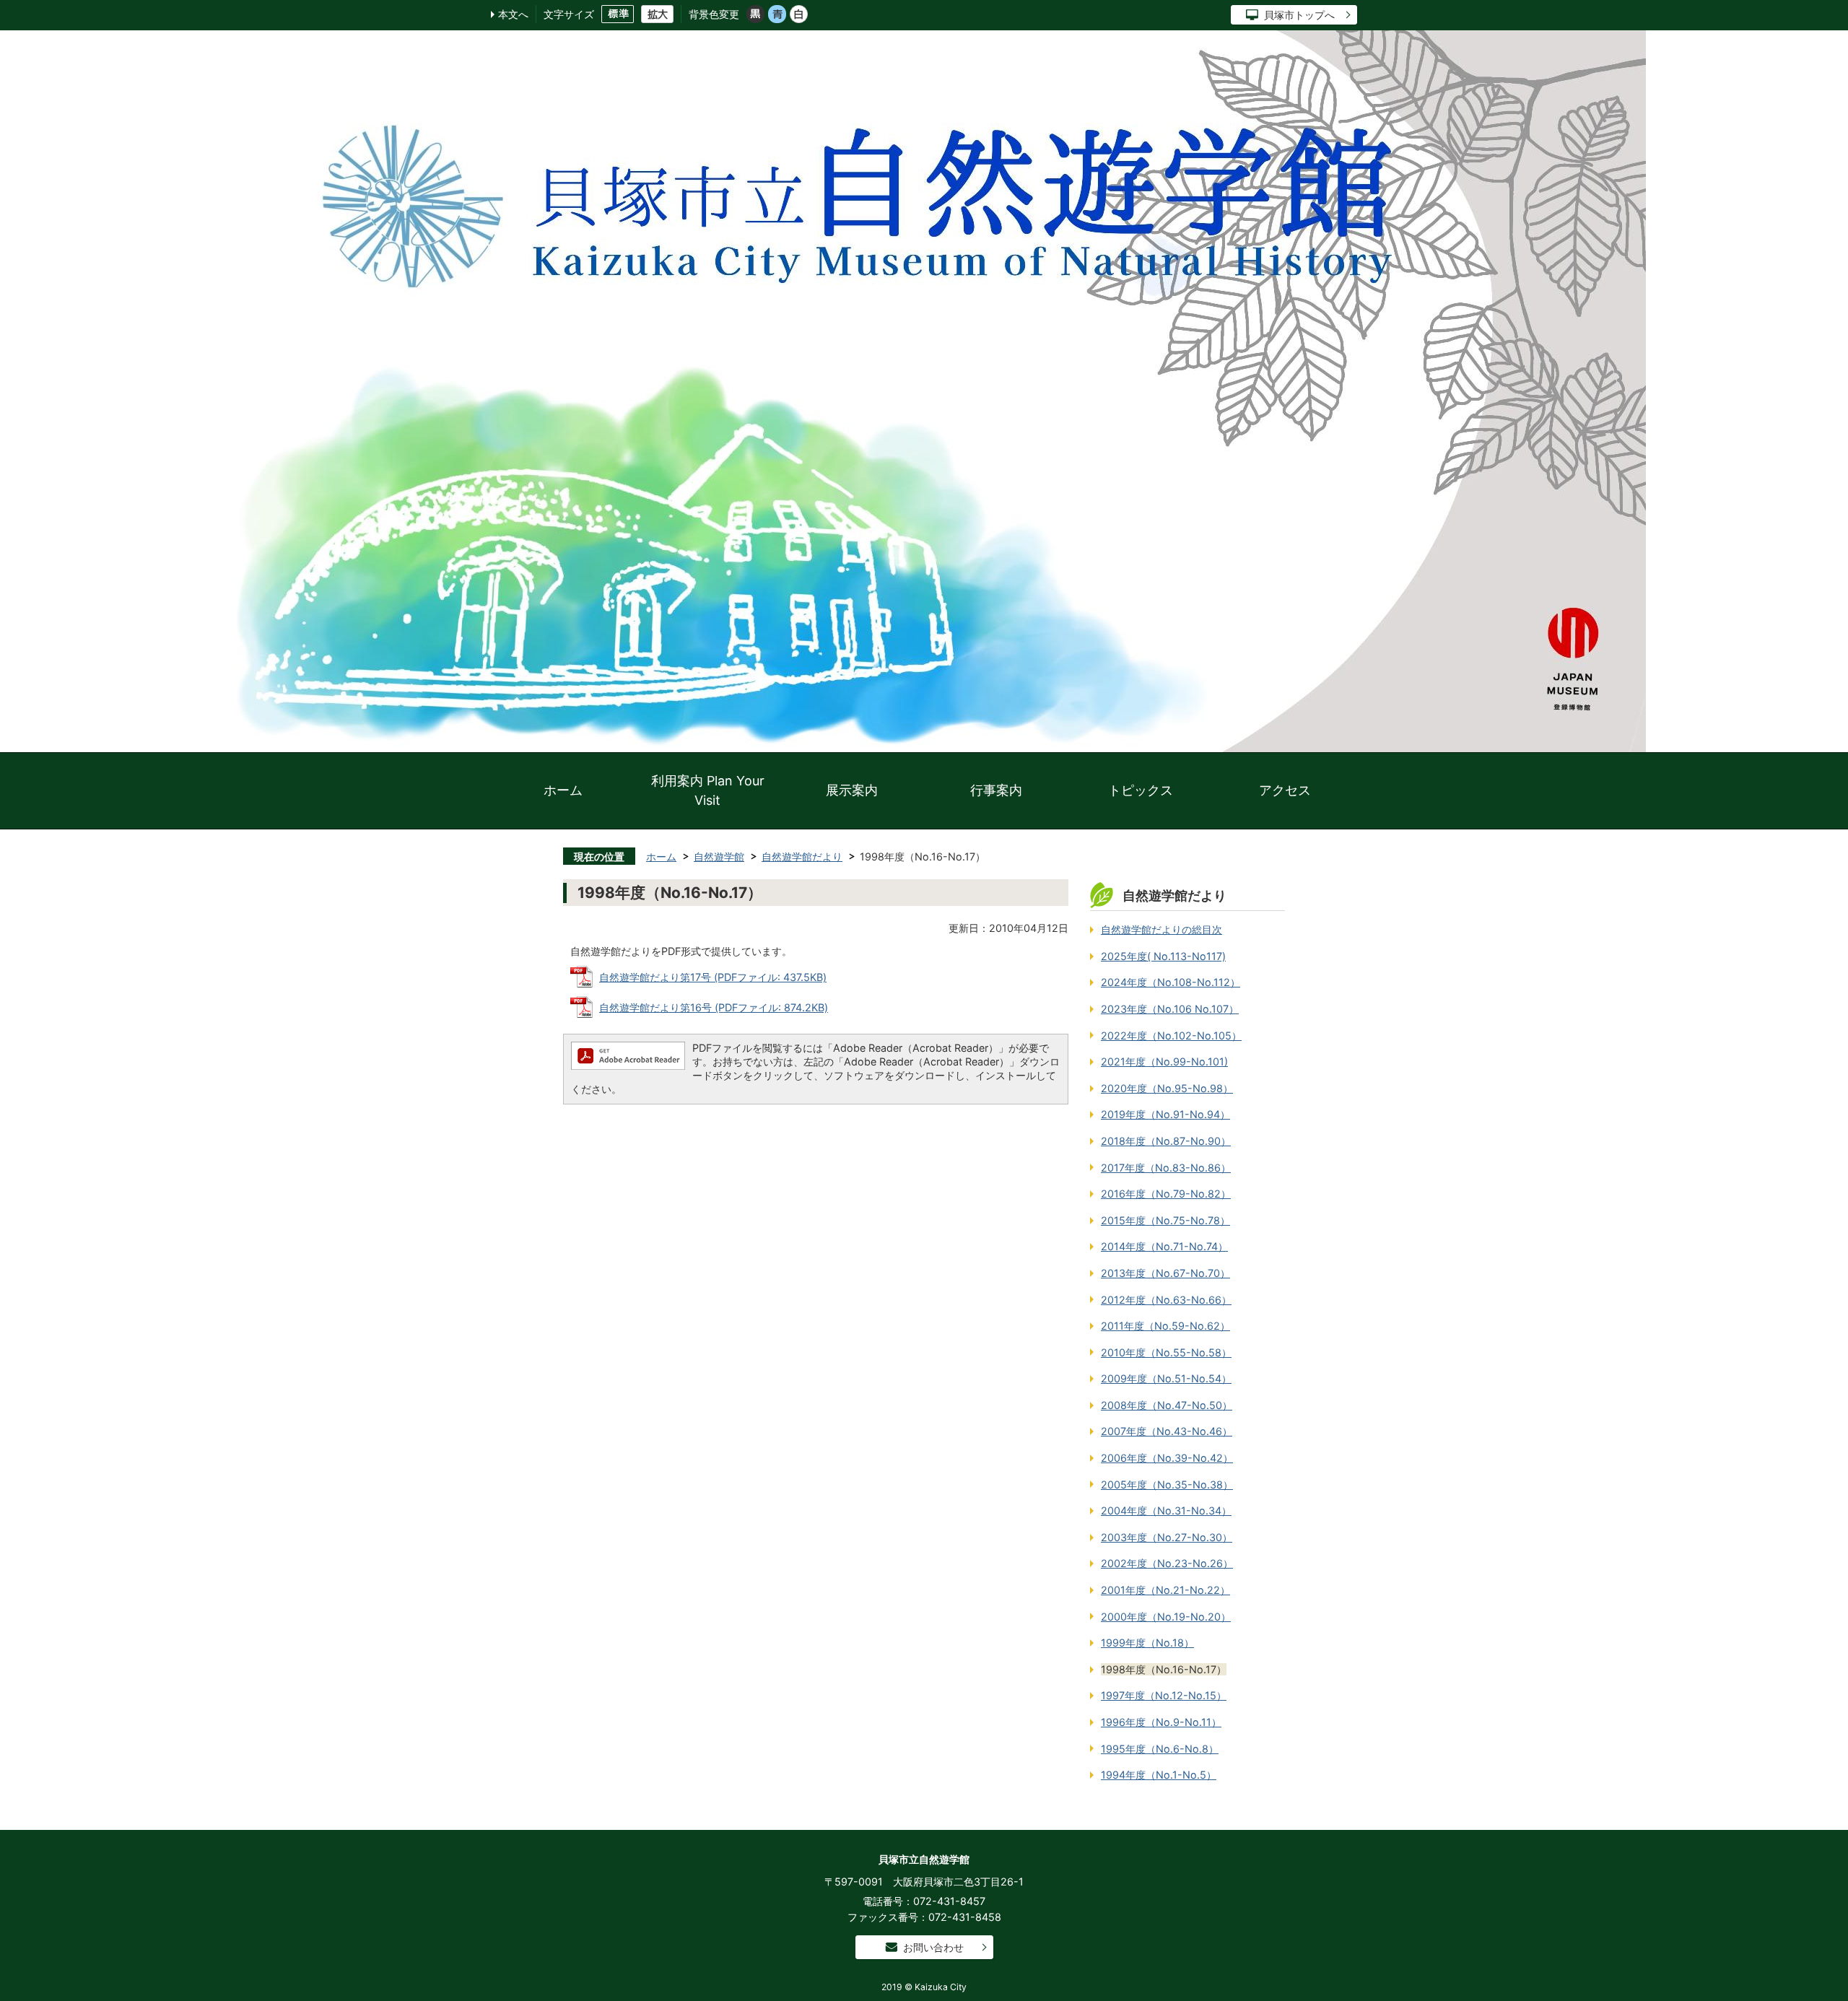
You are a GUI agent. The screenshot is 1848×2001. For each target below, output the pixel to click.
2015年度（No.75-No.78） (1165, 1220)
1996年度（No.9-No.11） (1161, 1722)
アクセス (1285, 790)
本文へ (513, 14)
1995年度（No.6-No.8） (1160, 1749)
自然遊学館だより (802, 856)
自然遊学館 (719, 856)
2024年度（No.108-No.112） (1171, 982)
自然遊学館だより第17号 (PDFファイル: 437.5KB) (713, 977)
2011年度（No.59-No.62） (1165, 1326)
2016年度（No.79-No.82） (1166, 1194)
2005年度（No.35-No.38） (1167, 1485)
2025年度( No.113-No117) (1163, 956)
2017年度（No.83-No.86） (1166, 1168)
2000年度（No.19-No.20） (1166, 1617)
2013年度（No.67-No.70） (1165, 1273)
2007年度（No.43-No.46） (1167, 1431)
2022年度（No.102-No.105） (1171, 1036)
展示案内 (852, 790)
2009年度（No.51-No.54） (1166, 1378)
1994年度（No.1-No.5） (1159, 1775)
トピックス (1141, 790)
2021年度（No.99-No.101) (1164, 1061)
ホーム (563, 790)
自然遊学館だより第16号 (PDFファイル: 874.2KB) (714, 1007)
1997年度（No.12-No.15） (1164, 1695)
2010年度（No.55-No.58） (1166, 1352)
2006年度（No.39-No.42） (1167, 1458)
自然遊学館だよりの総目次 (1161, 929)
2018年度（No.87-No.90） (1166, 1141)
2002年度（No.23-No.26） (1167, 1563)
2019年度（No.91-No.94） (1165, 1114)
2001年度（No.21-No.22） (1165, 1590)
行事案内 (996, 790)
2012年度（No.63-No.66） (1166, 1300)
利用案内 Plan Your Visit (708, 790)
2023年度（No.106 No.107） (1170, 1009)
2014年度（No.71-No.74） (1164, 1246)
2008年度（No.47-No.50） (1167, 1405)
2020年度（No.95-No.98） (1167, 1088)
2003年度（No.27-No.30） (1167, 1537)
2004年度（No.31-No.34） (1166, 1510)
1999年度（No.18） (1147, 1643)
